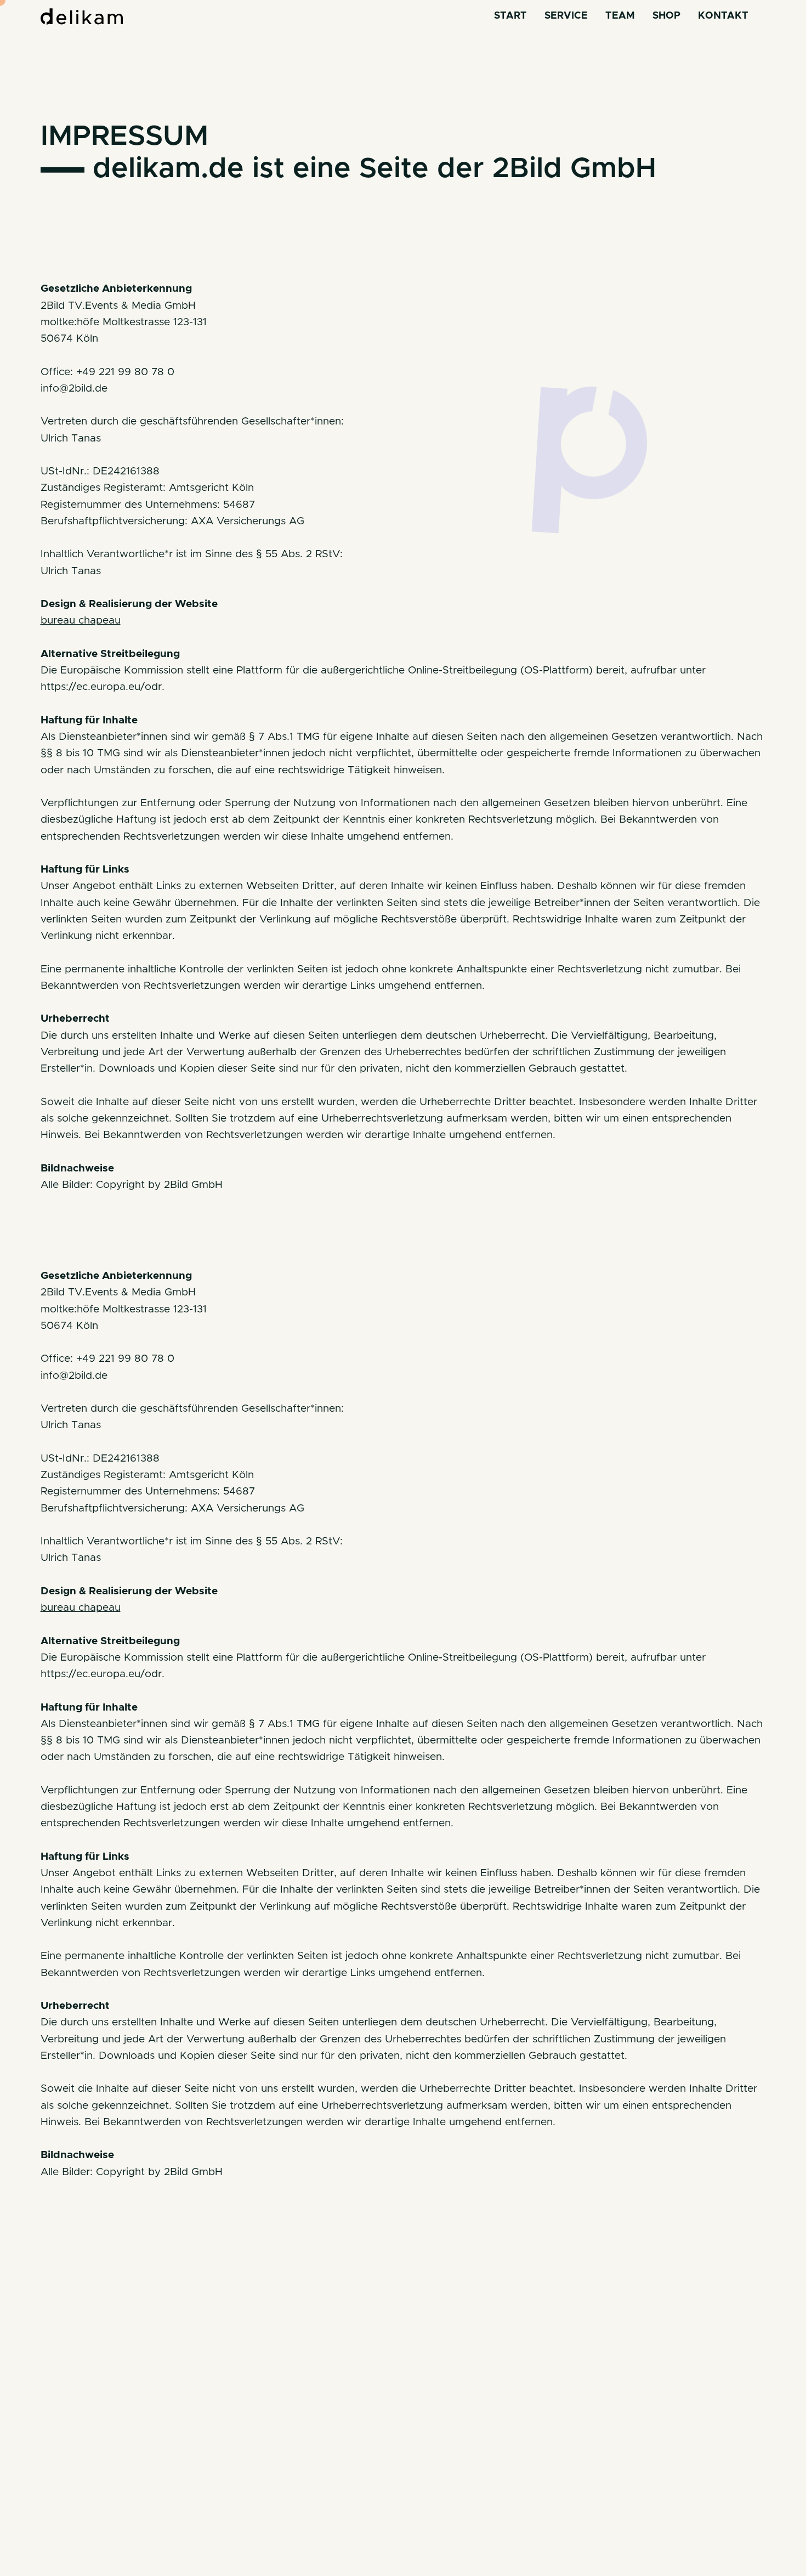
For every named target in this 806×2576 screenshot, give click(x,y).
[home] (82, 16)
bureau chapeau (81, 621)
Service (566, 16)
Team (620, 16)
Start (510, 16)
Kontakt (723, 16)
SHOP (666, 16)
